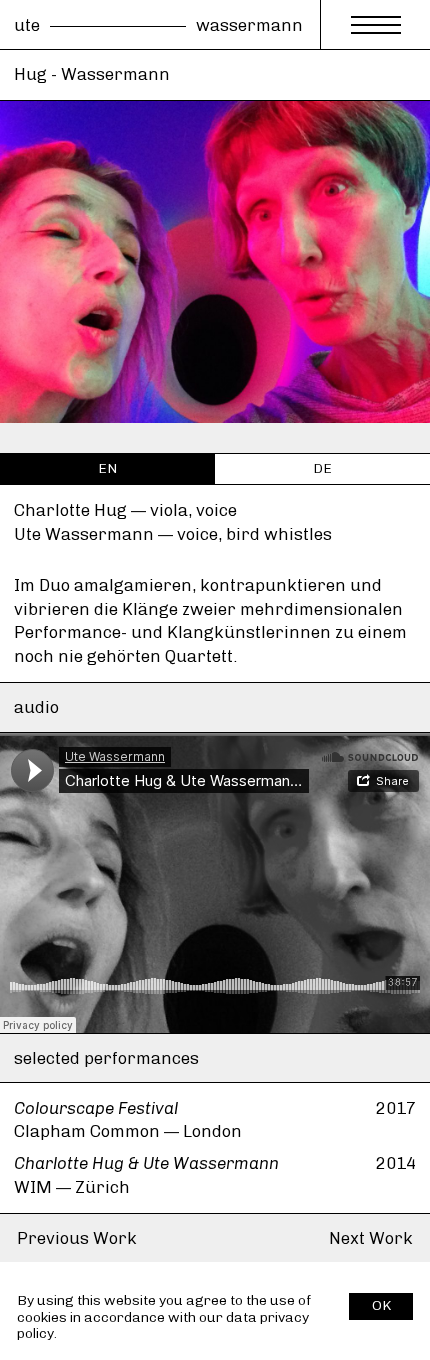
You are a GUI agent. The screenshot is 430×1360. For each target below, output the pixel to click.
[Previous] (45, 438)
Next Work (371, 1238)
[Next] (385, 438)
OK (381, 1305)
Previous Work (77, 1238)
